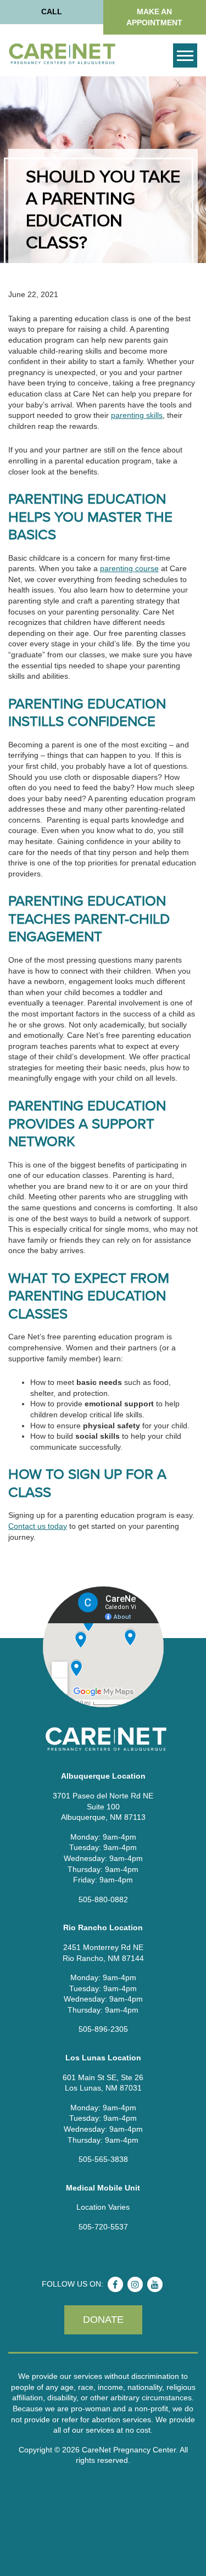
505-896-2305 (103, 2029)
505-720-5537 (103, 2227)
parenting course (129, 568)
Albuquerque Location (103, 1776)
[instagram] (135, 2284)
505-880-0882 (103, 1899)
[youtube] (155, 2284)
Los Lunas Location (103, 2058)
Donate (103, 2320)
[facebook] (115, 2284)
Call (52, 12)
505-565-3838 (103, 2159)
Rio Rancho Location (103, 1927)
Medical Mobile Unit (103, 2188)
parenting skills (137, 415)
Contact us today (38, 1526)
